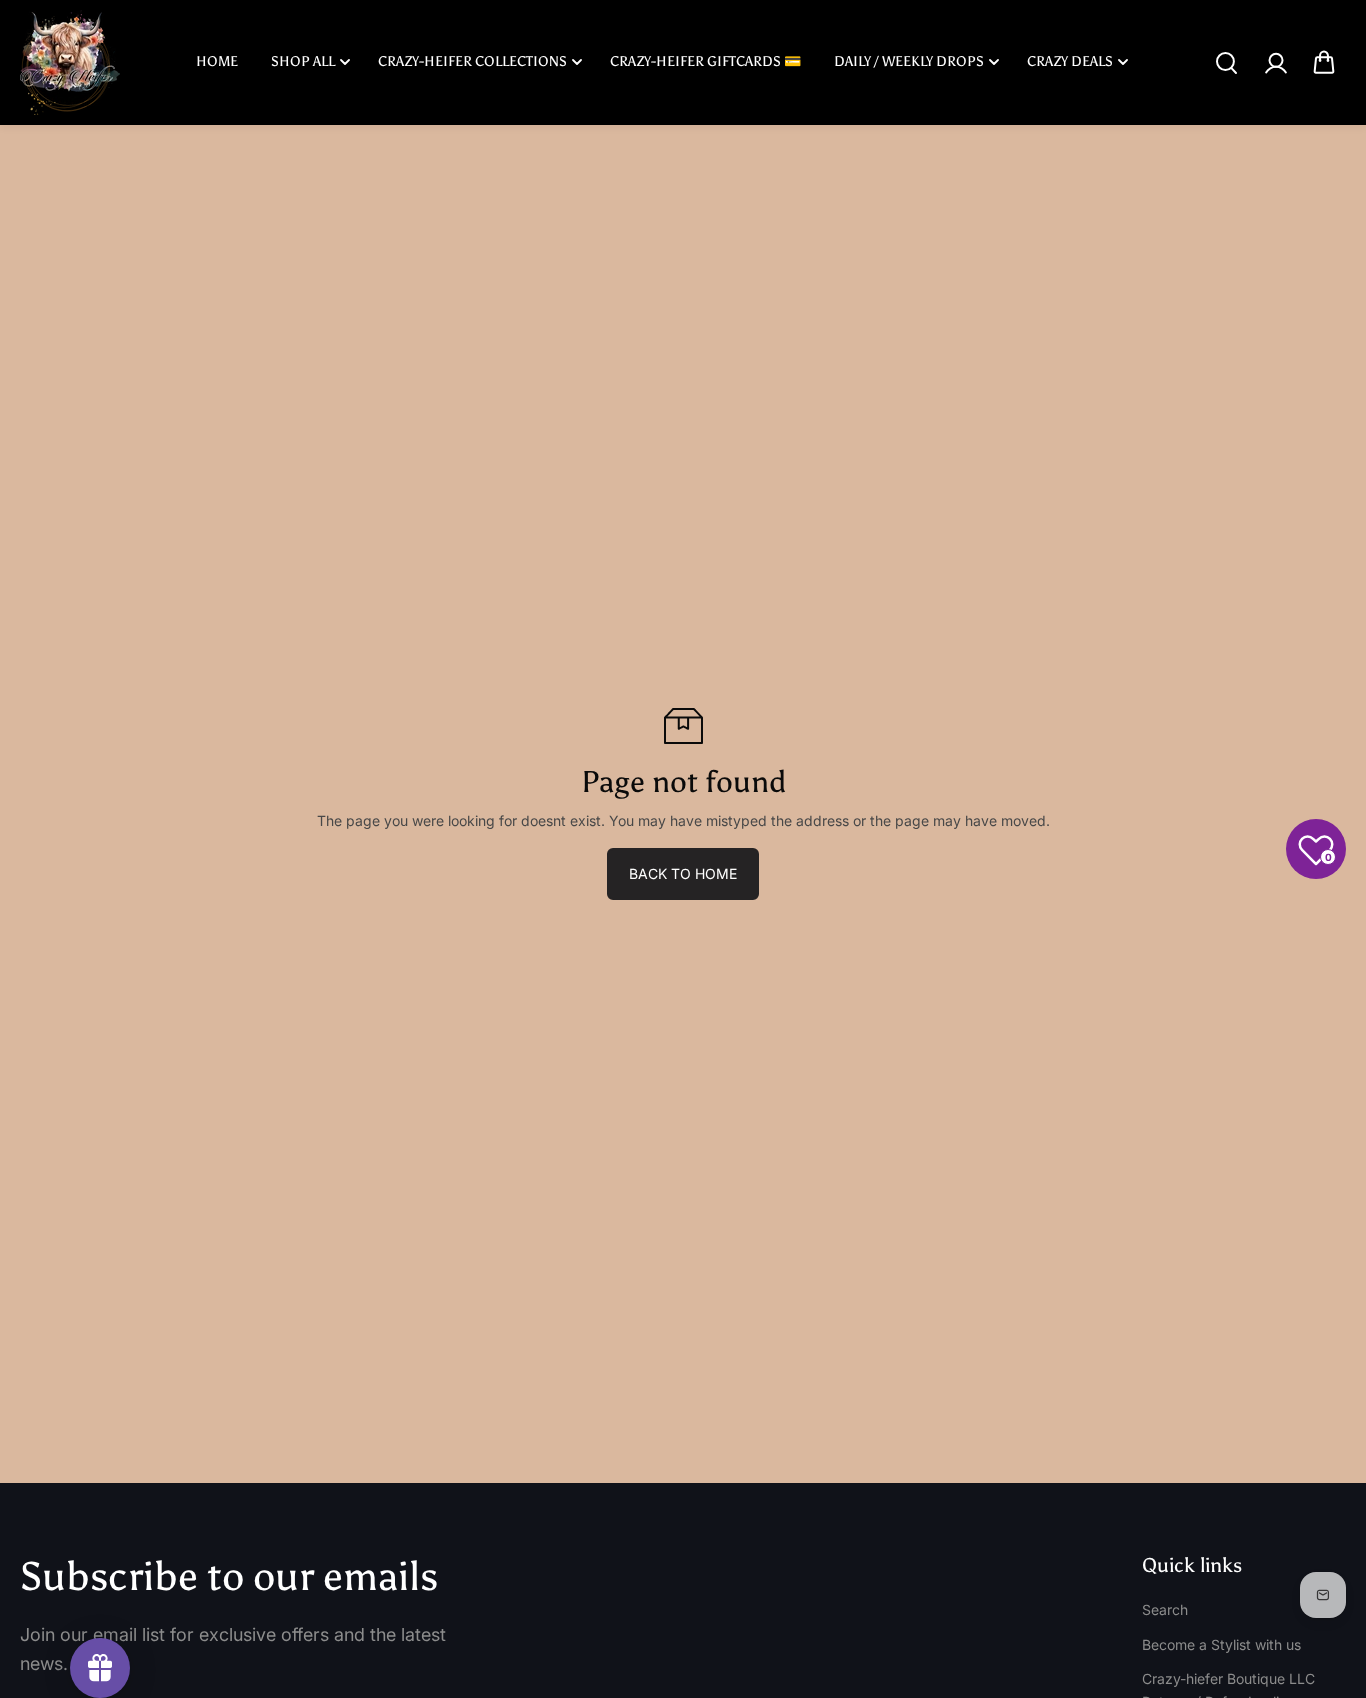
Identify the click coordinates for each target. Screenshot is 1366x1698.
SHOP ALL (303, 61)
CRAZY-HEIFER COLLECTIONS (472, 61)
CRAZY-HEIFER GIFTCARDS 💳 (705, 61)
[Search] (1226, 63)
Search (1165, 1609)
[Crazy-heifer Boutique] (70, 62)
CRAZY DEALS (1070, 61)
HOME (217, 61)
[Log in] (1275, 63)
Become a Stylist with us (1221, 1644)
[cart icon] (1324, 63)
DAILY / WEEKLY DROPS (909, 61)
